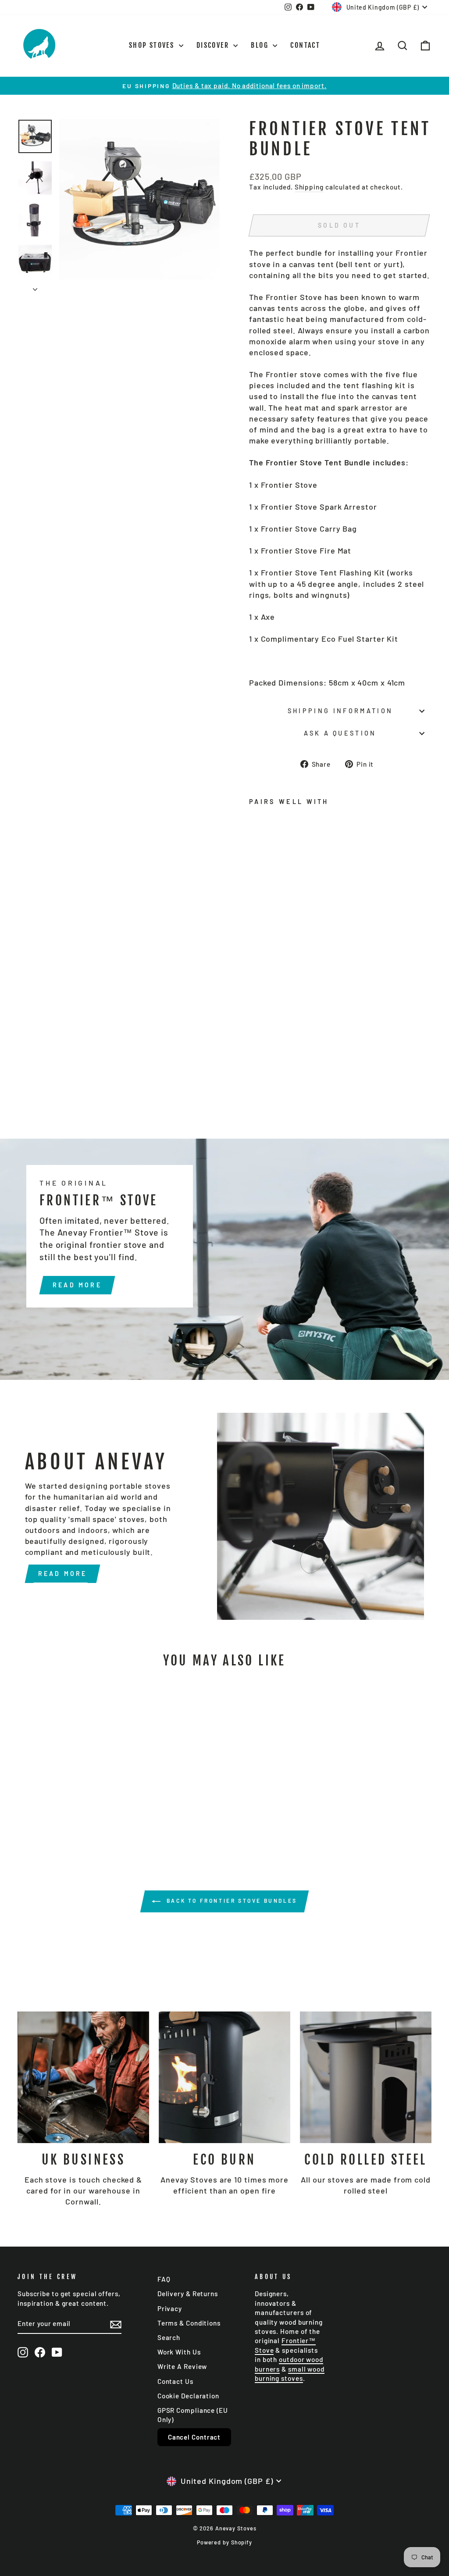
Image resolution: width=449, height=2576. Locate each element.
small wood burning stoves (290, 2374)
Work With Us (179, 2352)
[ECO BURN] (224, 2077)
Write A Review (182, 2366)
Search (169, 2337)
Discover (214, 45)
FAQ (164, 2279)
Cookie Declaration (188, 2396)
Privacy (170, 2308)
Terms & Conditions (189, 2323)
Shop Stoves (153, 45)
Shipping (309, 187)
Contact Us (175, 2381)
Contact (305, 45)
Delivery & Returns (188, 2294)
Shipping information (340, 711)
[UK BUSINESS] (83, 2077)
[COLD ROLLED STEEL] (366, 2077)
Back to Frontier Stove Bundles (231, 1901)
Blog (261, 45)
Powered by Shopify (224, 2542)
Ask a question (340, 733)
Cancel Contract (194, 2437)
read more (77, 1285)
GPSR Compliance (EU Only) (193, 2415)
